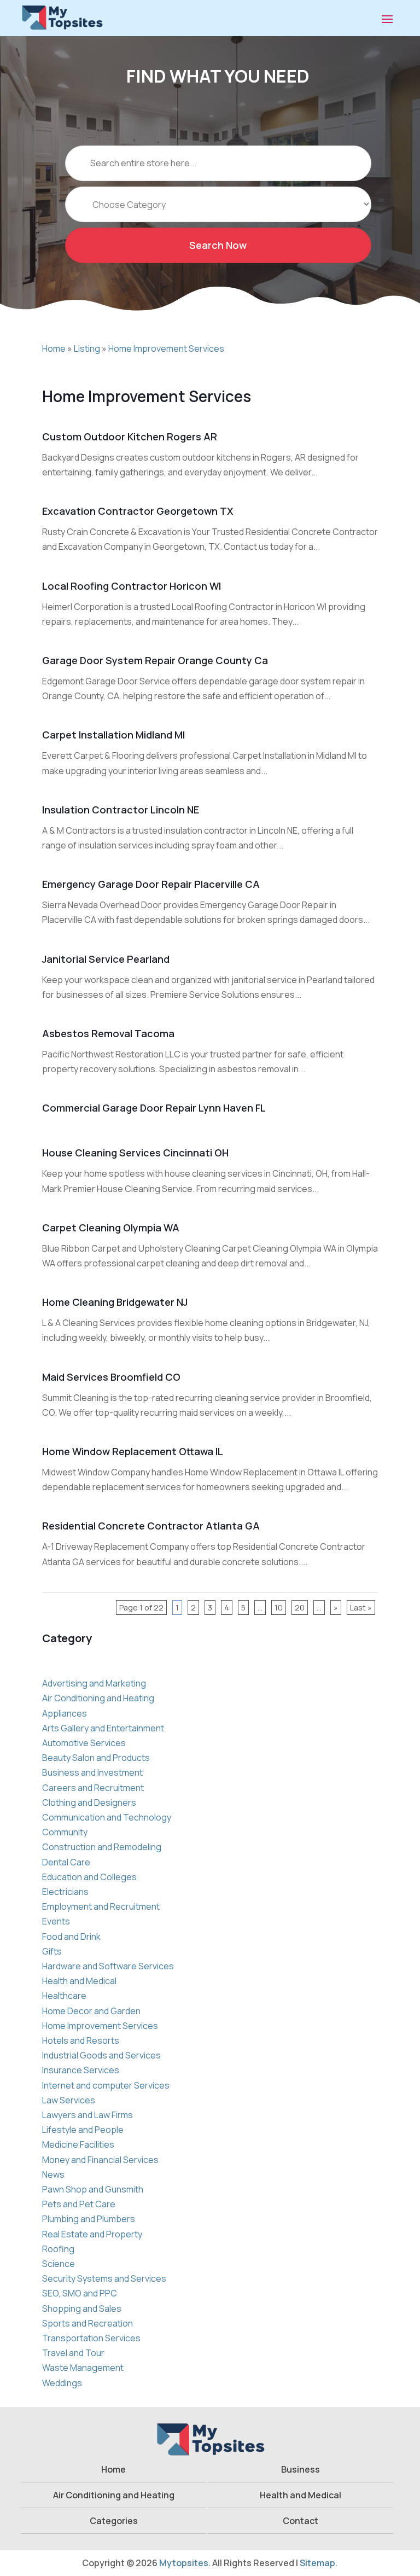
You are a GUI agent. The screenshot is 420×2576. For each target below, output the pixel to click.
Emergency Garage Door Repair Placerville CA (151, 884)
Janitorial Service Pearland (106, 959)
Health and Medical (301, 2495)
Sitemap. (319, 2563)
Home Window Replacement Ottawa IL (133, 1451)
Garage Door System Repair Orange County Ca (155, 660)
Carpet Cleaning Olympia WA (111, 1228)
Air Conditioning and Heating (114, 2495)
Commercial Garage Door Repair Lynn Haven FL (154, 1108)
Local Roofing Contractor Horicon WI (132, 586)
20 (300, 1607)
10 (279, 1607)
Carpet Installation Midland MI (113, 735)
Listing (87, 348)
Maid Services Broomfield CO (111, 1377)
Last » (361, 1607)
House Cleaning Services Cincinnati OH (135, 1153)
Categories (114, 2521)
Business (301, 2469)
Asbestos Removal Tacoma (108, 1033)
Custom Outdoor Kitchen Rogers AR (130, 437)
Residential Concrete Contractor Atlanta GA (151, 1526)
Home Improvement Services (166, 348)
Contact (301, 2521)
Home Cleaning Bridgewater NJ (115, 1302)
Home (54, 348)
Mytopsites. (185, 2563)
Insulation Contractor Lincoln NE (121, 810)
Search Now (218, 245)
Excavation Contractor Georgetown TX (138, 511)
